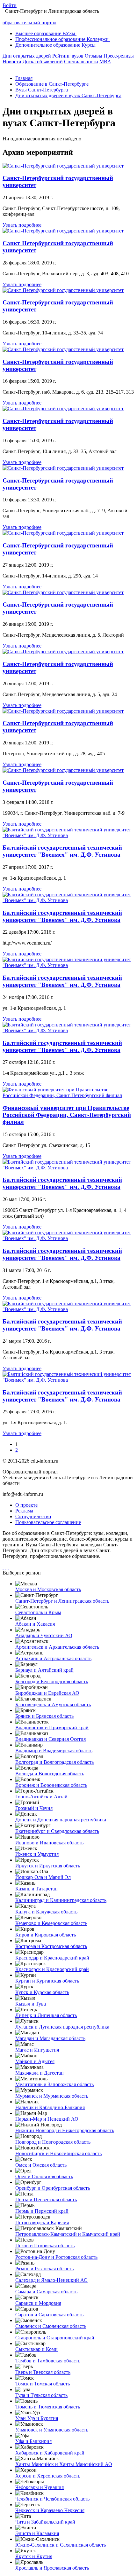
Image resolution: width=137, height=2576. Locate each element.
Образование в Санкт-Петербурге (52, 84)
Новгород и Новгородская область (53, 2142)
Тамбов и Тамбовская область (48, 2361)
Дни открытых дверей (27, 56)
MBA (105, 62)
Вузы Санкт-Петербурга (42, 90)
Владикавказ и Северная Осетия (50, 1739)
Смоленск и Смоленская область (51, 2326)
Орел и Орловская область (44, 2176)
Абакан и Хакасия (35, 1624)
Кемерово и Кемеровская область (51, 1923)
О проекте (26, 1505)
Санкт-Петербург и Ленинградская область (62, 1601)
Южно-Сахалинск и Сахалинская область (61, 2545)
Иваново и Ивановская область (49, 1843)
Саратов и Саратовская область (49, 2315)
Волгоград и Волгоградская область (54, 1762)
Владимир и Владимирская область (54, 1751)
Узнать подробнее (22, 225)
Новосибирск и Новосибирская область (58, 2153)
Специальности (81, 62)
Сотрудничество (33, 1516)
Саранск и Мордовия (38, 2303)
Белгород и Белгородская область (52, 1681)
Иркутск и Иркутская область (48, 1866)
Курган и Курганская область (47, 1981)
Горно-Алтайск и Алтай (41, 1797)
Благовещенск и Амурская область (53, 1704)
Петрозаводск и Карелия (42, 2223)
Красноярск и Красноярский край (52, 1969)
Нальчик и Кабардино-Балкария (50, 2107)
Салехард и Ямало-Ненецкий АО (51, 2280)
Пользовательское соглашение (48, 1522)
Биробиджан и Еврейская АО (47, 1693)
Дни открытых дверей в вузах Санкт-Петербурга (68, 95)
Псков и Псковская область (45, 2246)
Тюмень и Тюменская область (48, 2407)
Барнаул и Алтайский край (44, 1670)
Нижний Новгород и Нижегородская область (65, 2130)
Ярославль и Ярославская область (52, 2568)
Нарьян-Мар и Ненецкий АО (47, 2119)
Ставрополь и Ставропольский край (55, 2338)
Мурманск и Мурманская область (52, 2096)
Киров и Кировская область (46, 1935)
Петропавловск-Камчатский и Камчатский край (68, 2234)
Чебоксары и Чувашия (40, 2487)
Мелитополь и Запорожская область (54, 2084)
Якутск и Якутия (34, 2556)
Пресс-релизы (119, 56)
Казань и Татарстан (36, 1889)
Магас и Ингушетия (37, 2050)
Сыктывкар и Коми (36, 2349)
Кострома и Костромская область (51, 1946)
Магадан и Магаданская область (50, 2038)
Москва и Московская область (48, 1589)
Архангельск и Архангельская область (57, 1647)
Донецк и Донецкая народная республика (61, 1820)
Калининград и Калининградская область (61, 1900)
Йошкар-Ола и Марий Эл (43, 1877)
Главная (24, 78)
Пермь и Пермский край (42, 2211)
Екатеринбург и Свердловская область (57, 1831)
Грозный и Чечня (34, 1808)
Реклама (24, 1511)
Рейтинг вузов (68, 56)
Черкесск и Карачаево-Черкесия (50, 2510)
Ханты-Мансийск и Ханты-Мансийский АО (64, 2464)
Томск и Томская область (43, 2384)
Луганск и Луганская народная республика (62, 2027)
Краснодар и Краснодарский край (52, 1958)
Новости (12, 62)
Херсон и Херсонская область (48, 2476)
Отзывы (94, 56)
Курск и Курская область (42, 1992)
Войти (10, 5)
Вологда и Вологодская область (50, 1774)
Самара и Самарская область (46, 2292)
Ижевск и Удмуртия (37, 1854)
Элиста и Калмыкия (37, 2533)
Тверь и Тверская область (43, 2372)
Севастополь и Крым (38, 1612)
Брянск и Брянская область (44, 1716)
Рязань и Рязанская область (44, 2269)
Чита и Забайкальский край (45, 2522)
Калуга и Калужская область (46, 1912)
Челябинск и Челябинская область (52, 2499)
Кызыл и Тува (31, 2004)
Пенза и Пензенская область (46, 2199)
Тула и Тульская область (41, 2395)
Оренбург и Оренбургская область (53, 2188)
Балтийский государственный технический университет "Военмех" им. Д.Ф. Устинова (62, 851)
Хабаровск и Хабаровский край (50, 2453)
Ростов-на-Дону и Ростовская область (56, 2257)
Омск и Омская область (41, 2165)
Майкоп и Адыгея (35, 2061)
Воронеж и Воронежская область (51, 1785)
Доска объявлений (43, 62)
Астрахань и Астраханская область (53, 1658)
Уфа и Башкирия (33, 2441)
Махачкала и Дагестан (40, 2073)
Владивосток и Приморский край (52, 1728)
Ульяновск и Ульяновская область (52, 2430)
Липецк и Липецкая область (46, 2015)
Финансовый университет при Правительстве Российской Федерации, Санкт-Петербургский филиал (67, 1115)
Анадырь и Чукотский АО (44, 1635)
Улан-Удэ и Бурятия (37, 2418)
